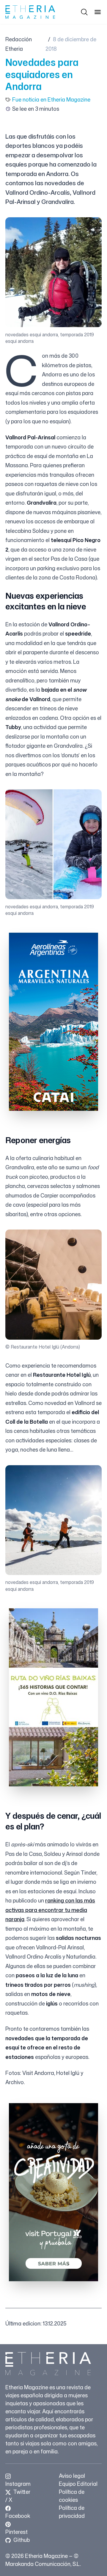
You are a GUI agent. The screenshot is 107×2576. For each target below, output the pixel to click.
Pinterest (16, 2532)
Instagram (18, 2484)
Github (21, 2540)
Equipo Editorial (78, 2484)
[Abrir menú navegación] (98, 12)
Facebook (18, 2516)
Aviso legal (72, 2476)
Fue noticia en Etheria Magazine (51, 99)
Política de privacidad (72, 2512)
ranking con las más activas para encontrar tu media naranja (50, 1910)
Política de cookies (72, 2496)
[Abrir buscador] (84, 12)
